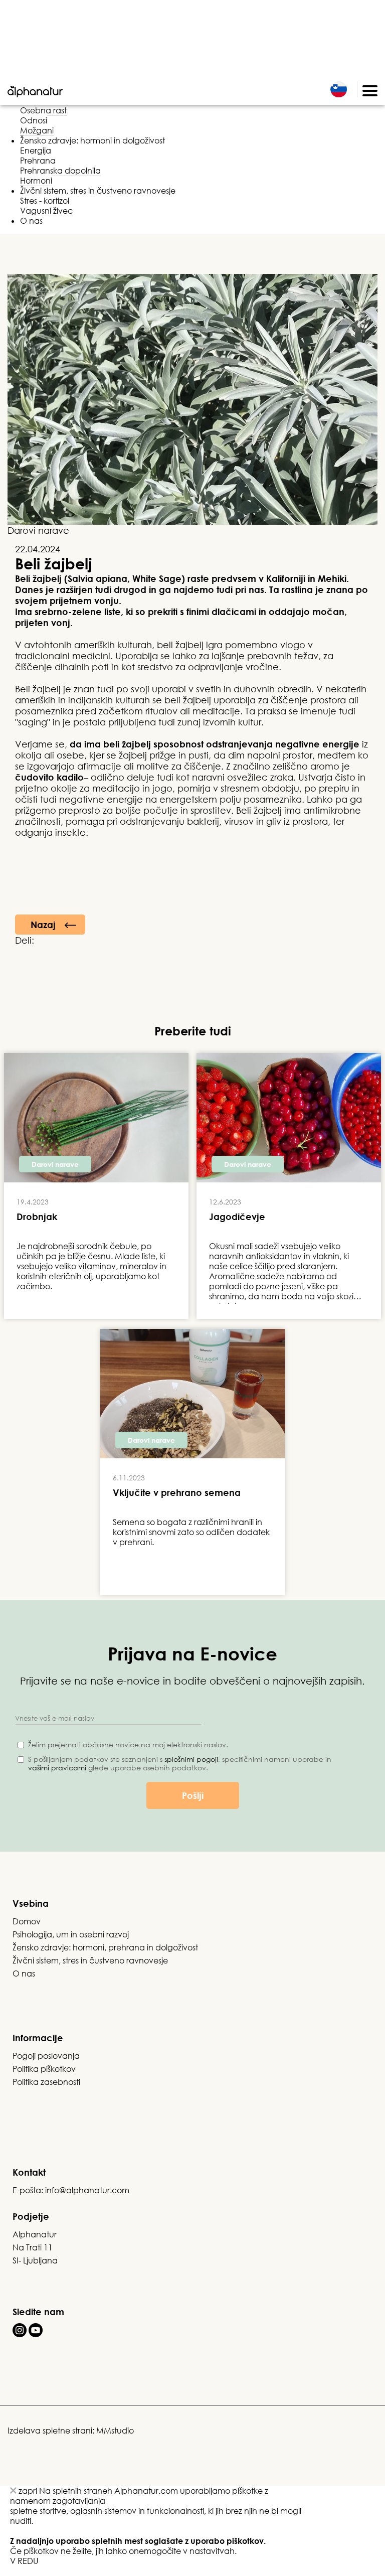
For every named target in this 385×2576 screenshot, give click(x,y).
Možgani (37, 130)
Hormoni (36, 181)
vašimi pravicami (57, 1768)
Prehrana (38, 161)
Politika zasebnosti (46, 2082)
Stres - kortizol (45, 201)
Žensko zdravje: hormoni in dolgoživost (92, 140)
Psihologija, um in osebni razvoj (71, 1934)
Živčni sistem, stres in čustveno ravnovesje (98, 191)
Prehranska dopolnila (60, 171)
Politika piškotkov (44, 2069)
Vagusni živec (46, 211)
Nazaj (43, 925)
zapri (27, 2491)
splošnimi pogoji (191, 1759)
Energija (36, 150)
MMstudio (115, 2431)
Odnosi (34, 120)
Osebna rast (43, 110)
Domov (27, 1921)
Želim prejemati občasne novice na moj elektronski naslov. (128, 1745)
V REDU (24, 2561)
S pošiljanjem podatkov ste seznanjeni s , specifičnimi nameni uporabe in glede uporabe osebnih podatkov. (180, 1763)
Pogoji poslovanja (46, 2056)
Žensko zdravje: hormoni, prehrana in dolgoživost (105, 1947)
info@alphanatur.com (87, 2190)
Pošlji (193, 1795)
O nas (31, 221)
